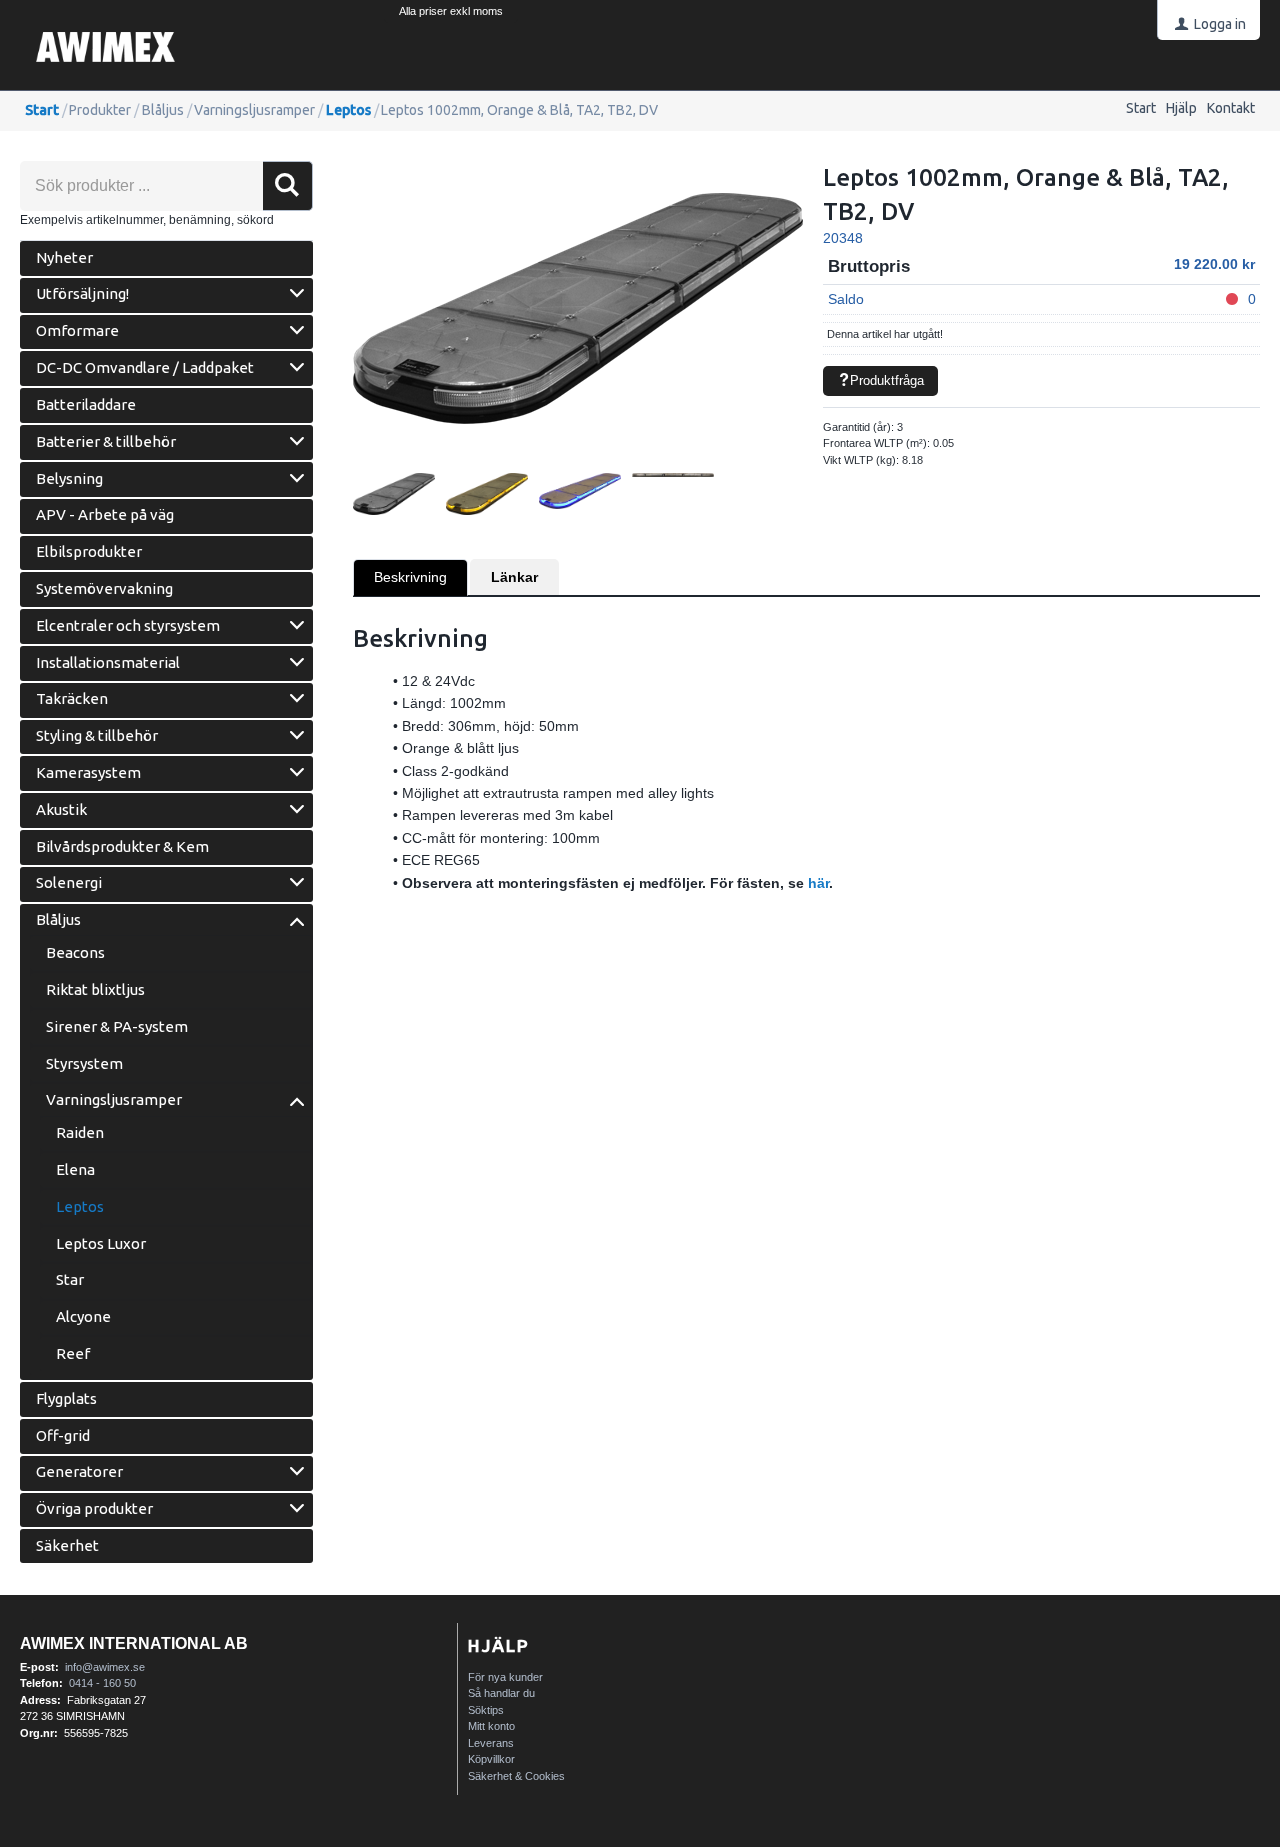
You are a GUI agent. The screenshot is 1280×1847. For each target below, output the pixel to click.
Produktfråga (887, 380)
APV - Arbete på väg (105, 514)
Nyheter (64, 257)
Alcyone (83, 1316)
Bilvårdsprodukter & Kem (122, 846)
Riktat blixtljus (95, 989)
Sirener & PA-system (117, 1026)
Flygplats (66, 1398)
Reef (73, 1353)
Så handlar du (501, 1693)
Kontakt (1231, 108)
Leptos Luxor (101, 1243)
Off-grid (63, 1435)
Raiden (80, 1132)
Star (70, 1279)
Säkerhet (67, 1545)
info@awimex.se (105, 1667)
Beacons (75, 952)
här (818, 883)
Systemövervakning (104, 588)
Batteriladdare (86, 404)
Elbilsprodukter (89, 551)
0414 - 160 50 (102, 1683)
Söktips (486, 1710)
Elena (75, 1169)
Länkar (514, 577)
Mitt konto (491, 1726)
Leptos (348, 110)
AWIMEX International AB (134, 1643)
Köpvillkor (491, 1759)
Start (1141, 108)
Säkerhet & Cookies (516, 1776)
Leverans (491, 1743)
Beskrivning (410, 577)
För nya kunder (505, 1677)
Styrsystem (84, 1063)
